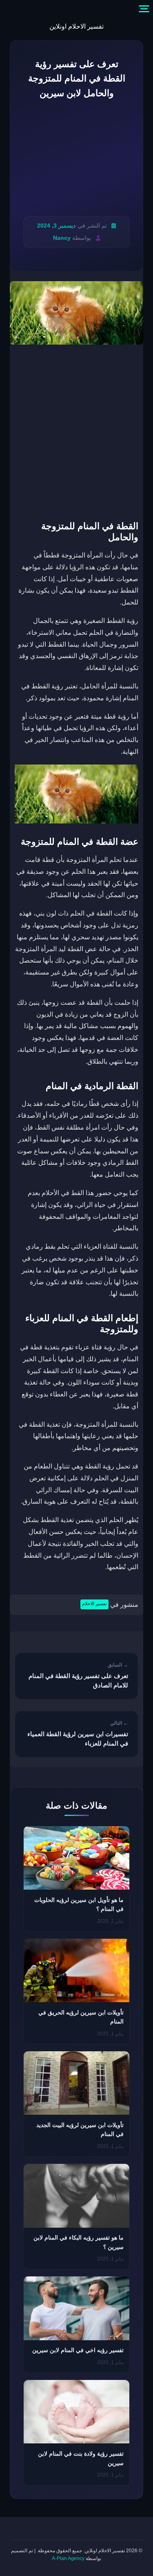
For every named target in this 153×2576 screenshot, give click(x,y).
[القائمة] (144, 9)
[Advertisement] (76, 158)
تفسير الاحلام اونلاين (76, 26)
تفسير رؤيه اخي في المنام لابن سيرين (78, 2350)
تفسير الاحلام (94, 1604)
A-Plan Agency (68, 2558)
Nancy (62, 238)
